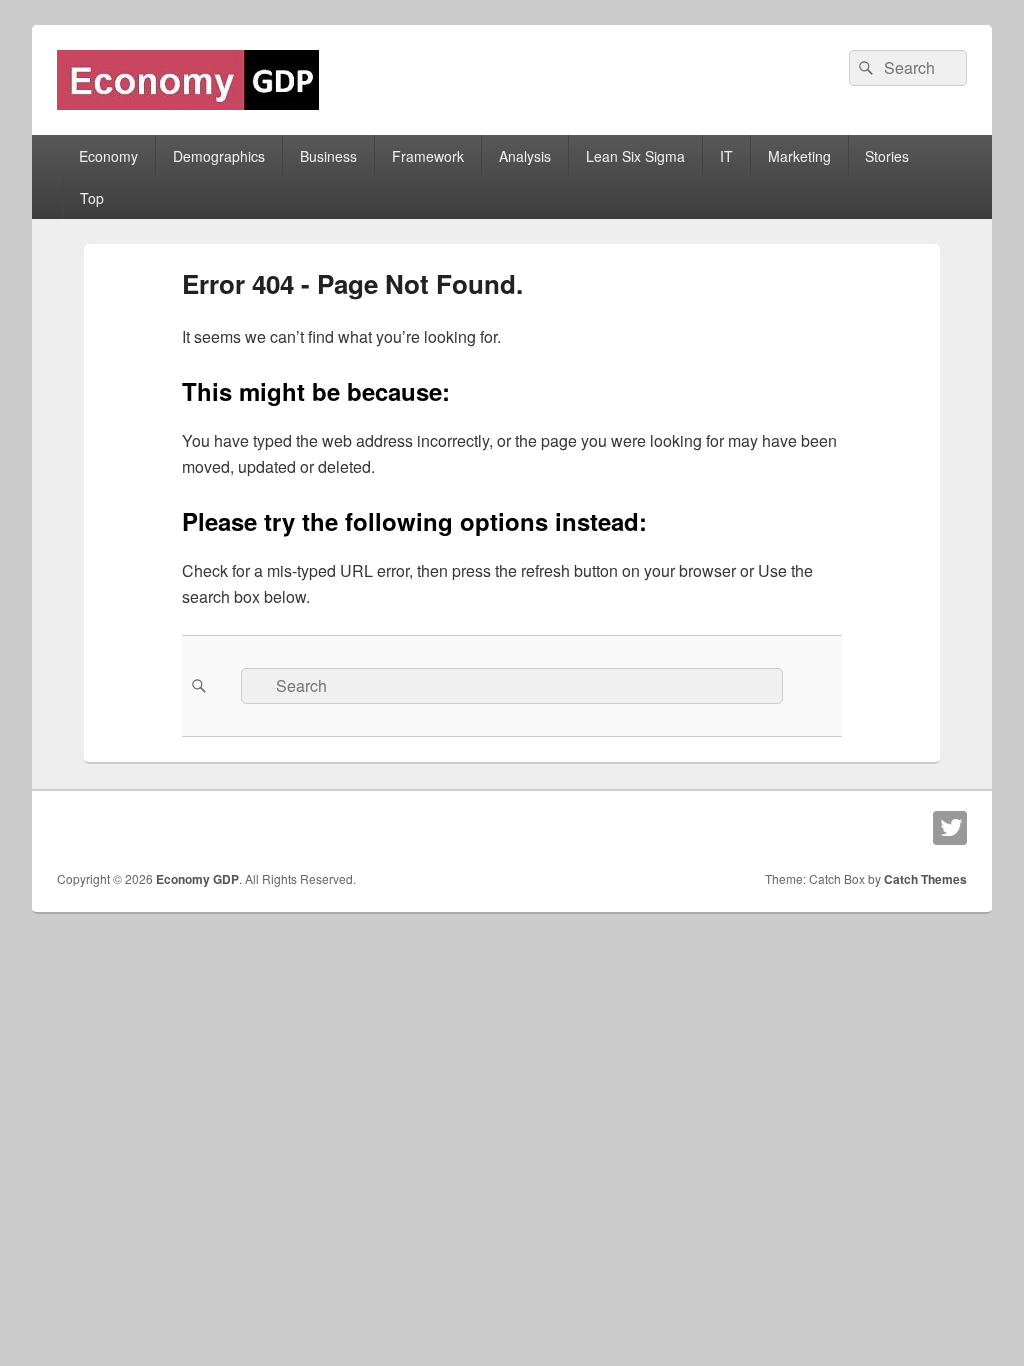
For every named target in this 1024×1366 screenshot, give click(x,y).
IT (726, 156)
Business (328, 156)
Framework (428, 156)
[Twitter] (950, 828)
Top (92, 198)
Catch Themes (925, 879)
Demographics (219, 156)
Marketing (799, 156)
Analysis (525, 156)
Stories (887, 156)
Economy (108, 156)
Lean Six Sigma (635, 156)
